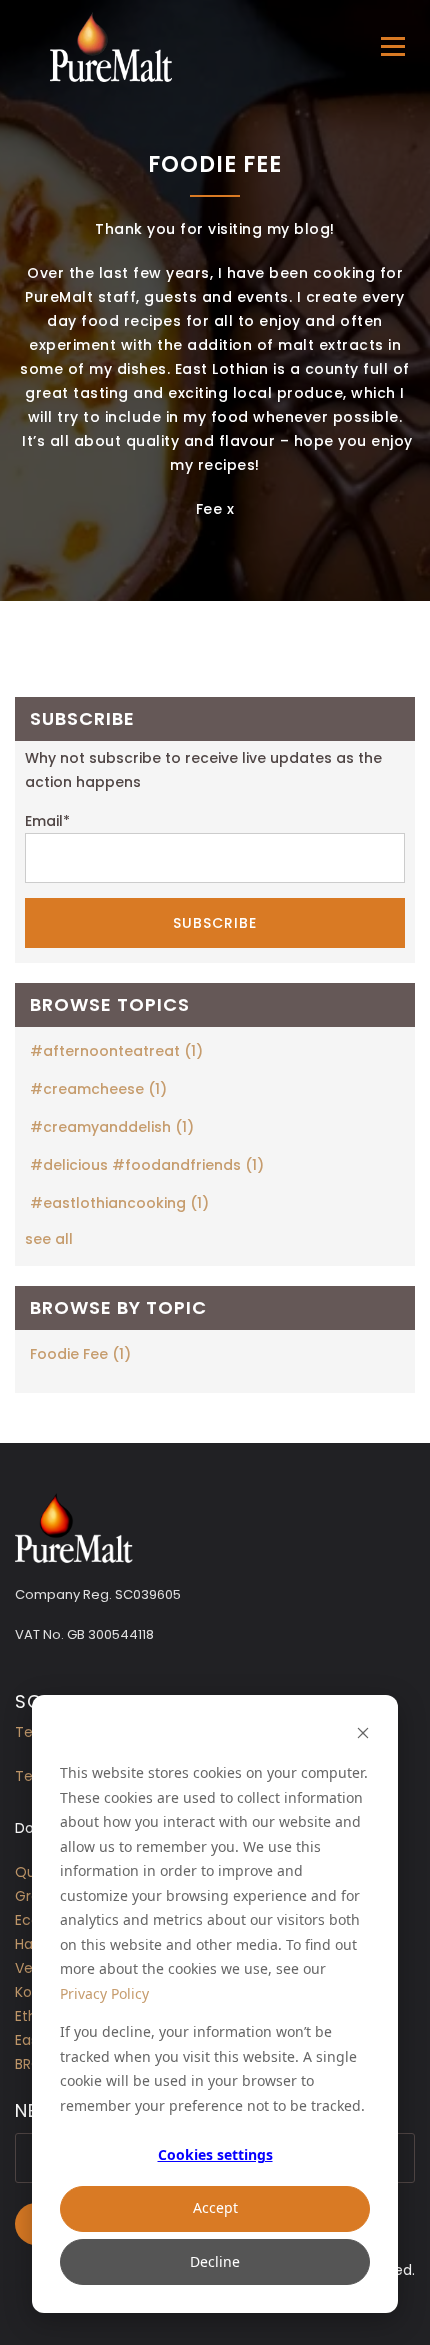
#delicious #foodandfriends (147, 1165)
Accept (215, 2207)
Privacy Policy (104, 1993)
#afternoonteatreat (116, 1051)
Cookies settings (215, 2154)
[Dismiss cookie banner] (363, 1735)
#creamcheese (98, 1089)
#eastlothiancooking (119, 1203)
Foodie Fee (80, 1354)
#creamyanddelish (112, 1127)
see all (49, 1239)
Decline (215, 2261)
